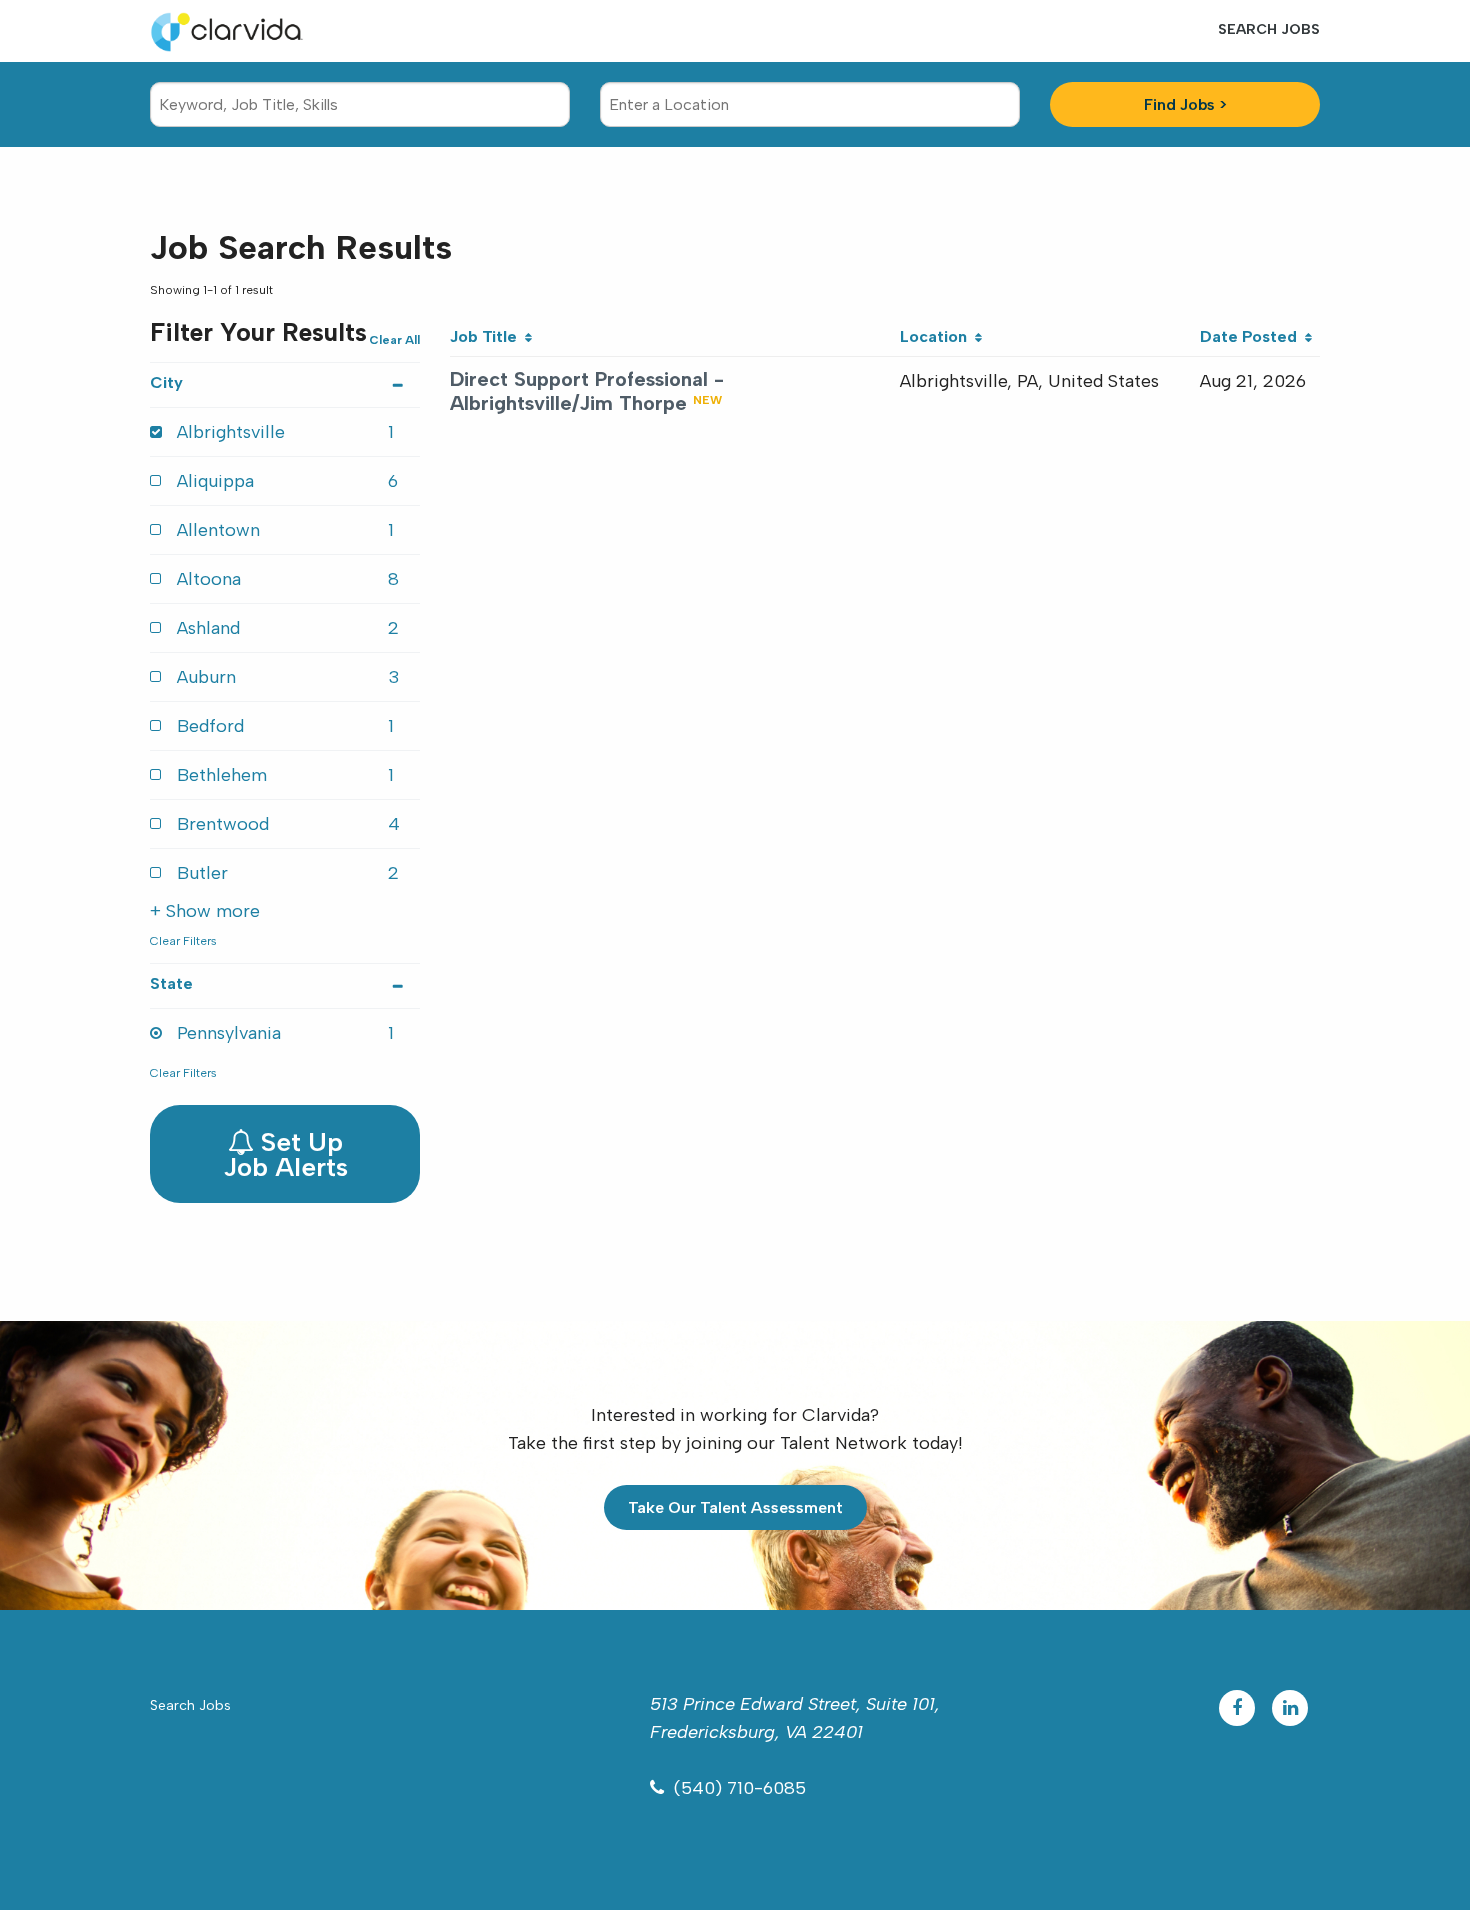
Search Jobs (1269, 29)
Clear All (394, 340)
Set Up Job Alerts (285, 1154)
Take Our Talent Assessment (735, 1507)
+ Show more (205, 911)
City (166, 382)
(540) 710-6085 (740, 1788)
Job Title (487, 336)
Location (937, 336)
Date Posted (1252, 336)
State (171, 983)
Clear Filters (183, 941)
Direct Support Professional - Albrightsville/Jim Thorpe (587, 391)
